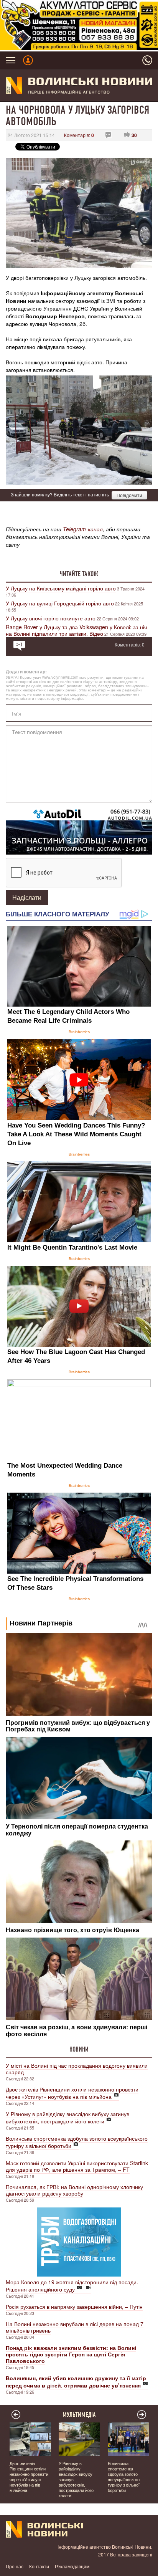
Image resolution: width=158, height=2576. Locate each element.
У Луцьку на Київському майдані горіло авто (61, 588)
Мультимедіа (79, 2415)
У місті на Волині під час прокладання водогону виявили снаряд (77, 2069)
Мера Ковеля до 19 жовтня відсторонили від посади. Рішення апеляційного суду (72, 2286)
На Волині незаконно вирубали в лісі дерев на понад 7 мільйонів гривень (75, 2327)
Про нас (15, 2566)
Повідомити (129, 495)
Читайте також (79, 574)
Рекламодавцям (72, 2566)
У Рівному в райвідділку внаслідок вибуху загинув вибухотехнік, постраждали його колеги (67, 2117)
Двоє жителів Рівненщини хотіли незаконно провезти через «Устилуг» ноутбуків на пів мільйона (72, 2093)
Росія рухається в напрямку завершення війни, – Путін (74, 2306)
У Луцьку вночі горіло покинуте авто (51, 618)
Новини (79, 2049)
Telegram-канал (83, 529)
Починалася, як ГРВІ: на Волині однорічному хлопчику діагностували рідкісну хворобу (74, 2190)
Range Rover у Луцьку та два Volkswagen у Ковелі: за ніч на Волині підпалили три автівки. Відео (76, 630)
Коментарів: (79, 135)
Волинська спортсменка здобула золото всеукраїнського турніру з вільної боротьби (77, 2142)
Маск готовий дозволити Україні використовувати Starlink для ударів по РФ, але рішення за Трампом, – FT (77, 2166)
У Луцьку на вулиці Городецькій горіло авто (60, 603)
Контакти (39, 2566)
